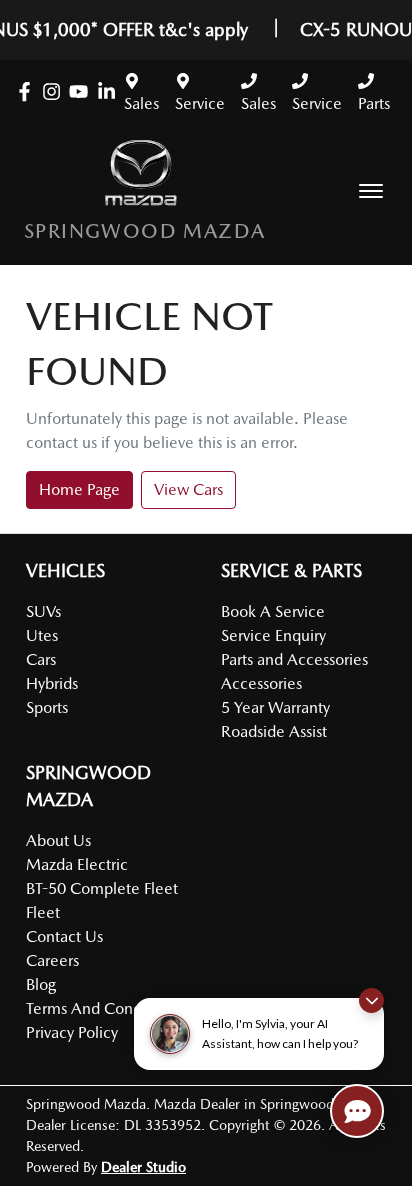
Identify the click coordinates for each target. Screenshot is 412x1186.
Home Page (79, 489)
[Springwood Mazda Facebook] (28, 91)
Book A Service (273, 611)
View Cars (188, 489)
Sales (141, 103)
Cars (41, 659)
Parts (374, 103)
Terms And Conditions (102, 1008)
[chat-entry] (357, 1111)
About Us (58, 840)
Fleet (43, 912)
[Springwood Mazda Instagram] (55, 91)
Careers (52, 960)
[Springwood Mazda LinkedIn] (110, 91)
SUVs (43, 611)
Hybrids (52, 683)
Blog (41, 984)
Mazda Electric (77, 864)
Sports (47, 707)
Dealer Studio (143, 1167)
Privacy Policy (72, 1032)
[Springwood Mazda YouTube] (82, 91)
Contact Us (64, 936)
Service (200, 103)
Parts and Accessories (294, 659)
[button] (371, 191)
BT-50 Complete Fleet (102, 888)
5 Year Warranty (275, 707)
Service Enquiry (273, 635)
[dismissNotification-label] (371, 1000)
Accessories (261, 683)
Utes (42, 635)
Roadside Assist (274, 731)
